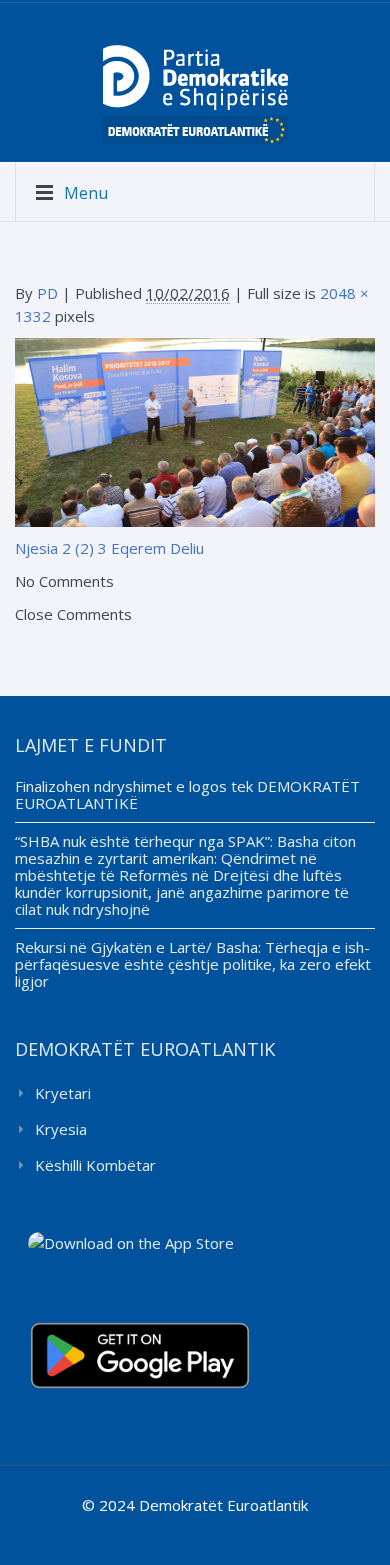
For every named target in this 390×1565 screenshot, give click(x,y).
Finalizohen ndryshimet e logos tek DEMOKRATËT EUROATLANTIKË (187, 794)
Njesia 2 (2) (54, 548)
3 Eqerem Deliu (151, 548)
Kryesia (61, 1129)
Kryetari (63, 1093)
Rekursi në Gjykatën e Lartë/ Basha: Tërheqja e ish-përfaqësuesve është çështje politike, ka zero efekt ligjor (193, 964)
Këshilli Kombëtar (95, 1165)
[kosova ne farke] (195, 431)
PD (47, 293)
